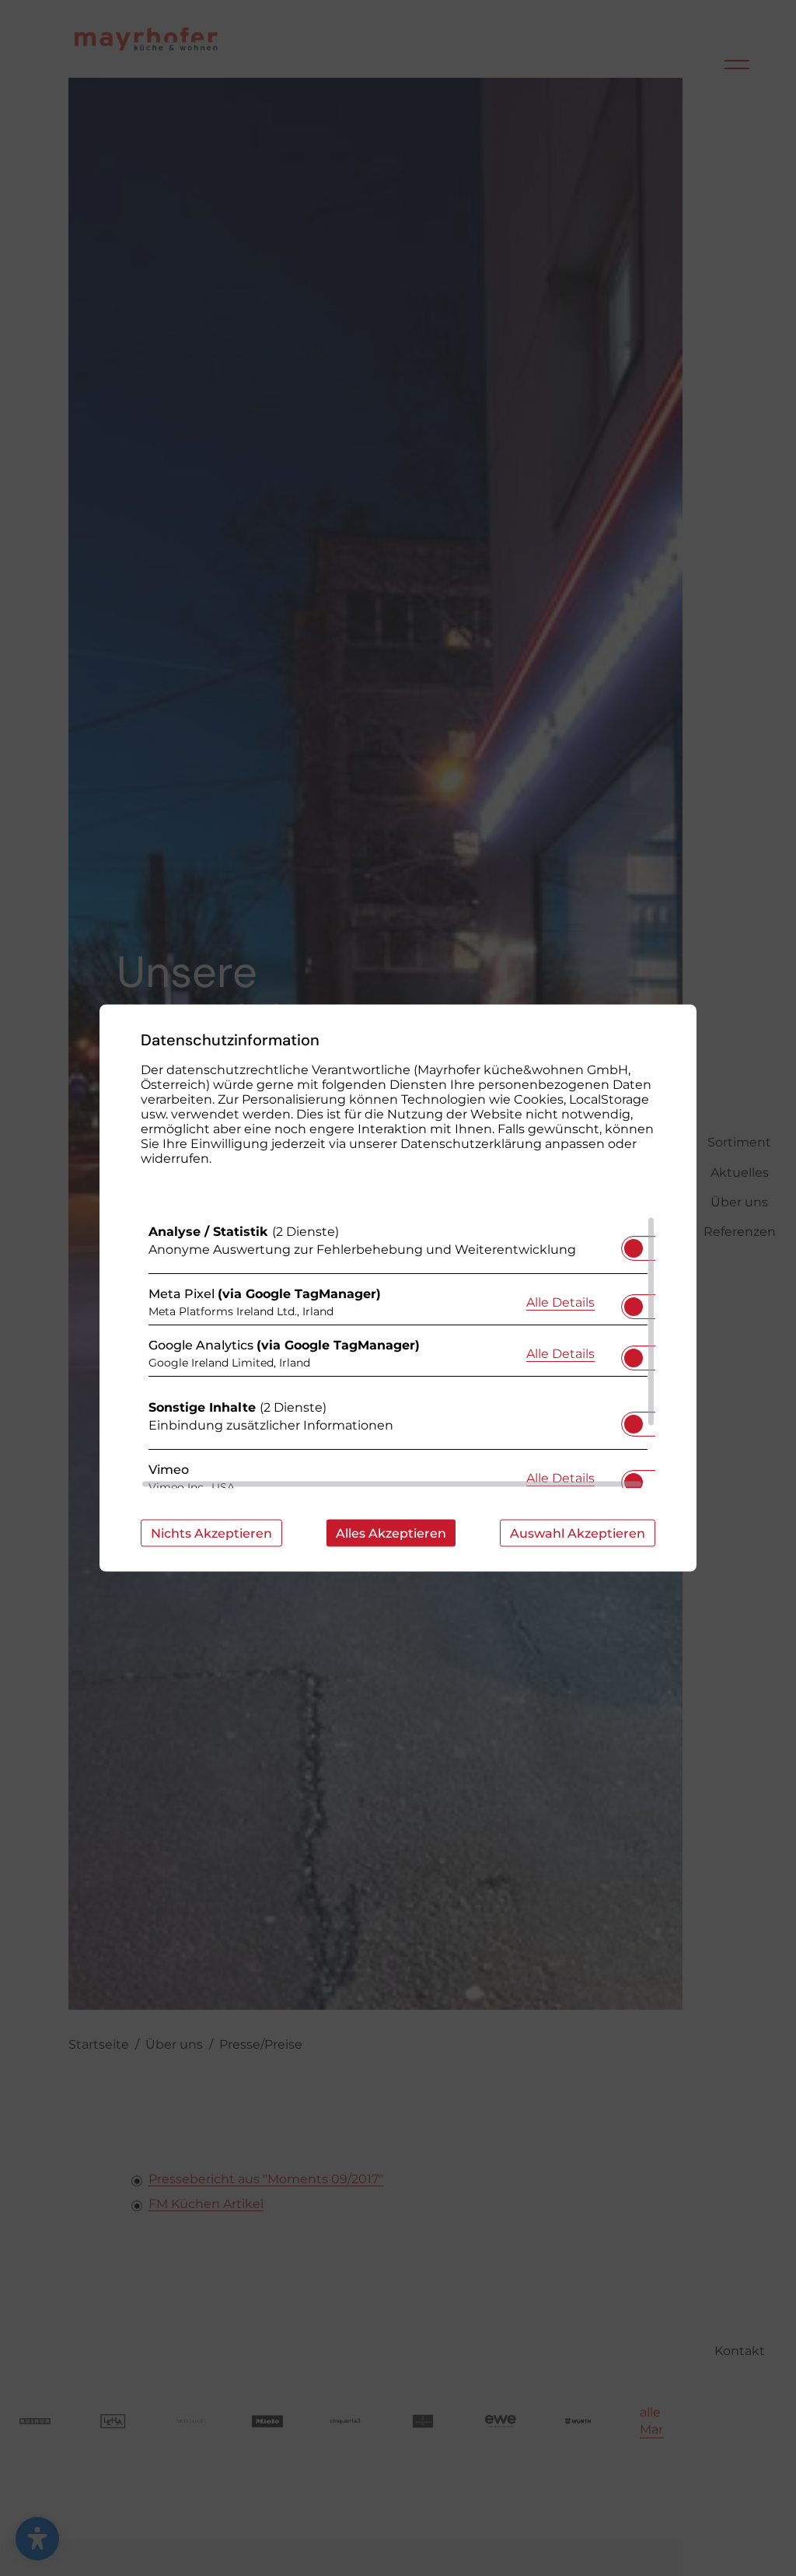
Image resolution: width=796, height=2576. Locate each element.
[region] (398, 1353)
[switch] (634, 1244)
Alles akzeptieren (391, 1533)
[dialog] (398, 1288)
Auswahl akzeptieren (578, 1533)
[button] (634, 1248)
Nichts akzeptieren (211, 1533)
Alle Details (560, 1301)
